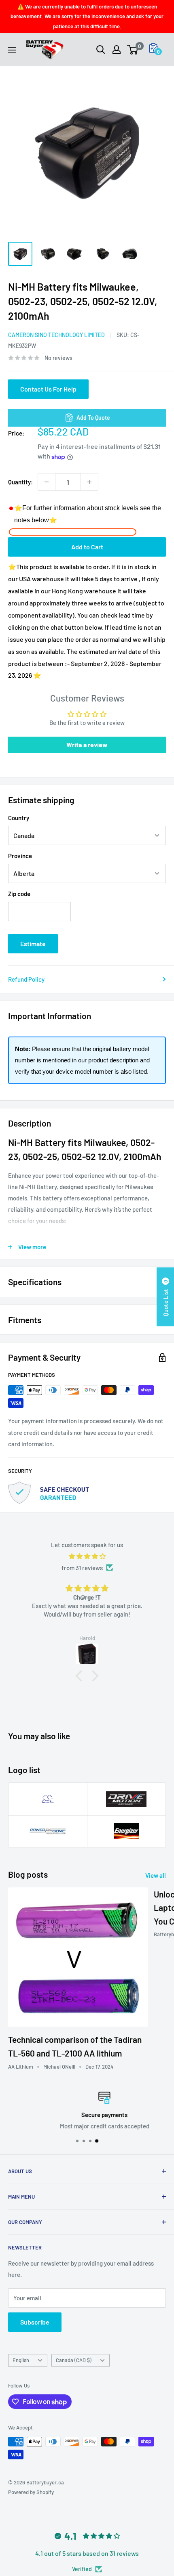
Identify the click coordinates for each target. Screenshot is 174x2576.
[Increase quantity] (89, 482)
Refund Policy (26, 979)
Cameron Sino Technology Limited (56, 335)
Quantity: (20, 482)
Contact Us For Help (48, 389)
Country (19, 818)
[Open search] (101, 50)
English (21, 2360)
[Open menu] (12, 50)
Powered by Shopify (31, 2492)
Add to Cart (87, 547)
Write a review (87, 745)
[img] (87, 1556)
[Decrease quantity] (47, 482)
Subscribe (35, 2322)
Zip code (19, 894)
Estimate (33, 943)
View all (156, 1875)
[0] (133, 50)
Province (20, 856)
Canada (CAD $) (74, 2360)
